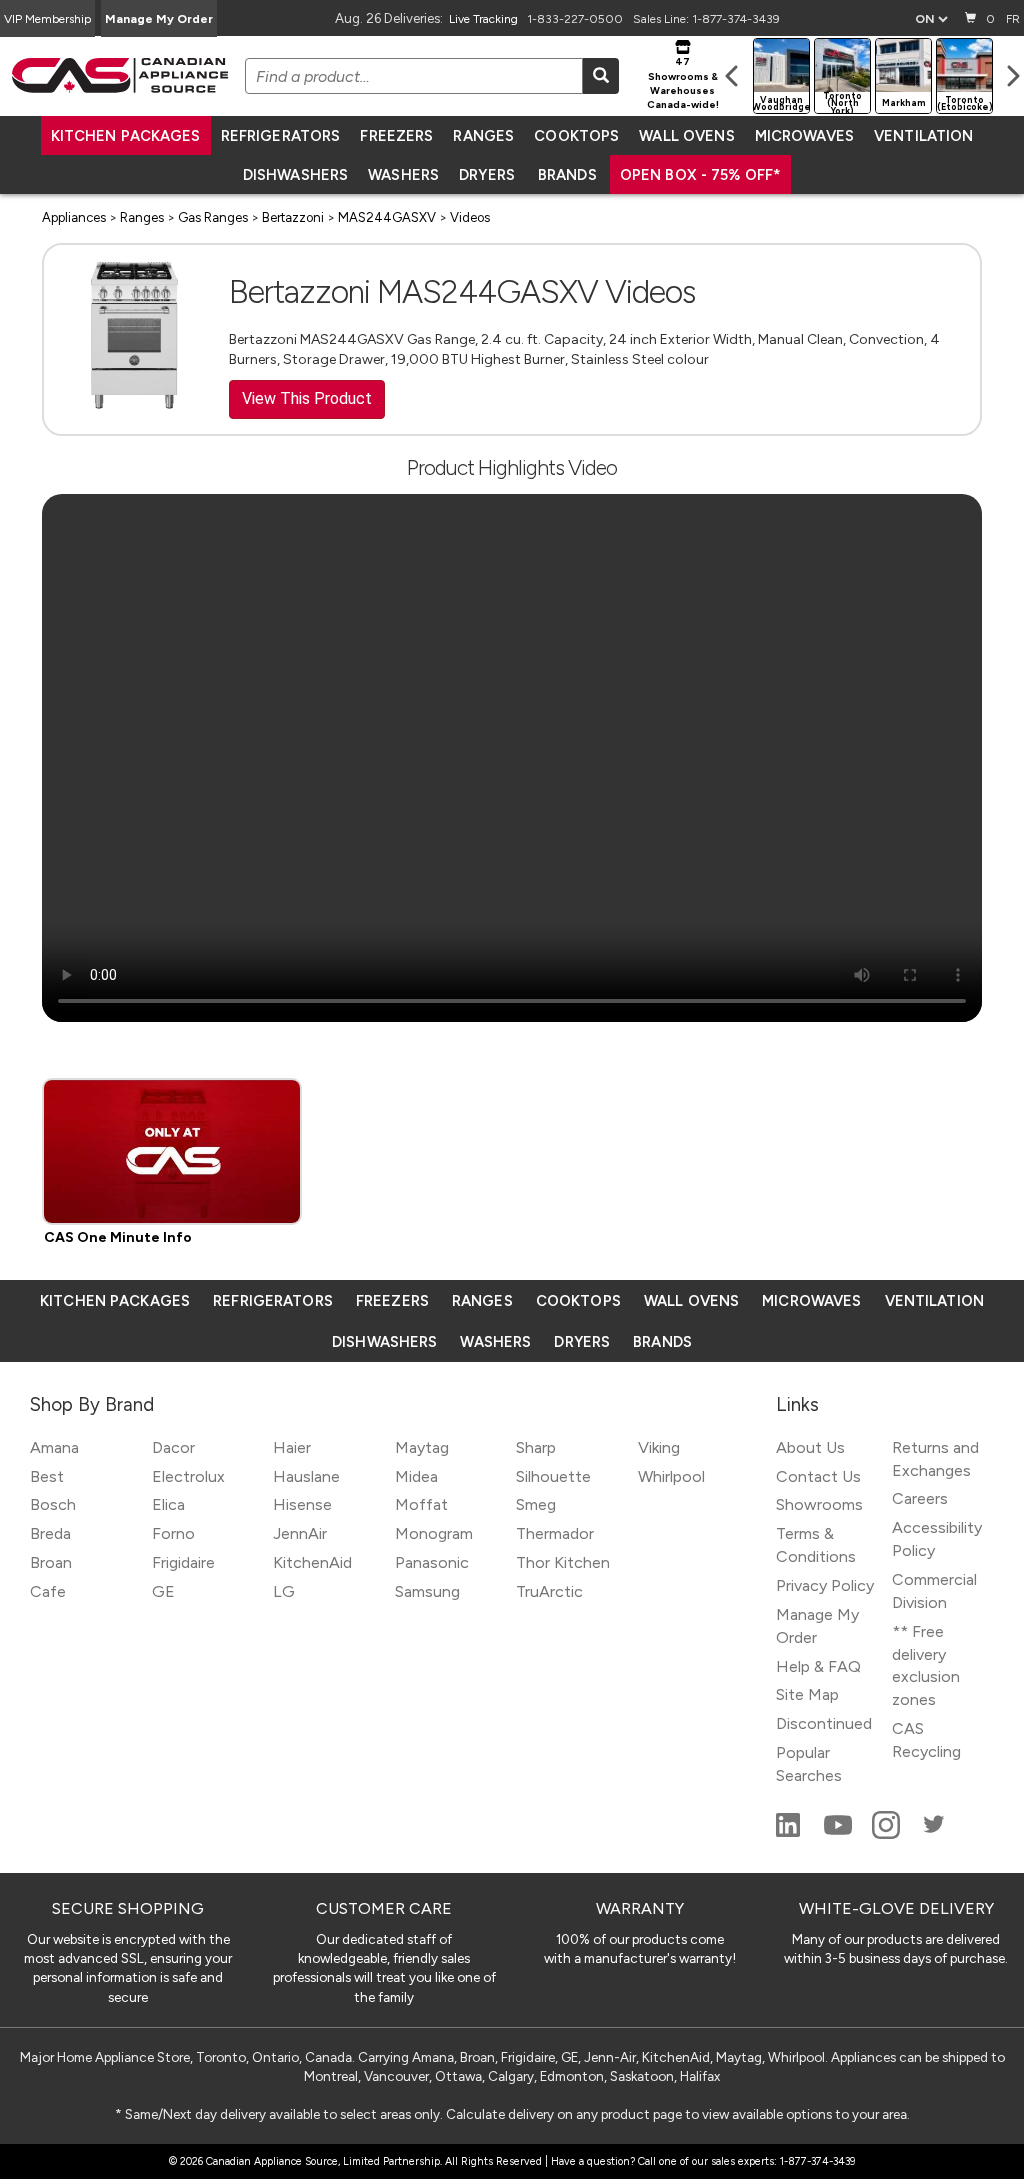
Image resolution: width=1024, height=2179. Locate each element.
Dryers (487, 175)
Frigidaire (183, 1562)
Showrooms (819, 1504)
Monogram (434, 1533)
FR (1013, 19)
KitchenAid (312, 1562)
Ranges (483, 136)
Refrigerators (281, 136)
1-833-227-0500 (575, 19)
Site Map (807, 1694)
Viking (659, 1447)
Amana (54, 1447)
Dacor (173, 1447)
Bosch (53, 1504)
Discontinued (824, 1723)
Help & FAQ (818, 1666)
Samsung (427, 1591)
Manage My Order (159, 19)
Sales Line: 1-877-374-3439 (706, 19)
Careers (920, 1498)
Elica (168, 1504)
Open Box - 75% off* (701, 175)
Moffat (421, 1504)
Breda (50, 1533)
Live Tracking (483, 19)
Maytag (422, 1447)
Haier (292, 1447)
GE (163, 1591)
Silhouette (553, 1476)
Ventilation (923, 136)
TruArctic (549, 1591)
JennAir (300, 1533)
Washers (403, 175)
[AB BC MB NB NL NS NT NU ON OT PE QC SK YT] (931, 19)
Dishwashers (295, 175)
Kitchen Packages (126, 136)
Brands (567, 175)
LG (284, 1591)
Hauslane (306, 1476)
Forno (173, 1533)
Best (47, 1476)
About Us (810, 1447)
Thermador (555, 1533)
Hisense (302, 1504)
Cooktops (576, 136)
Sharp (536, 1447)
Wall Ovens (686, 136)
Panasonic (432, 1562)
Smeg (536, 1504)
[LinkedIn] (790, 1833)
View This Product (307, 398)
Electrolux (188, 1476)
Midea (416, 1476)
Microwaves (804, 136)
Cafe (48, 1591)
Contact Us (818, 1476)
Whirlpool (671, 1476)
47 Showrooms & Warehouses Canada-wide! (683, 83)
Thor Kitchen (563, 1562)
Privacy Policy (825, 1585)
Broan (51, 1562)
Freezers (396, 136)
